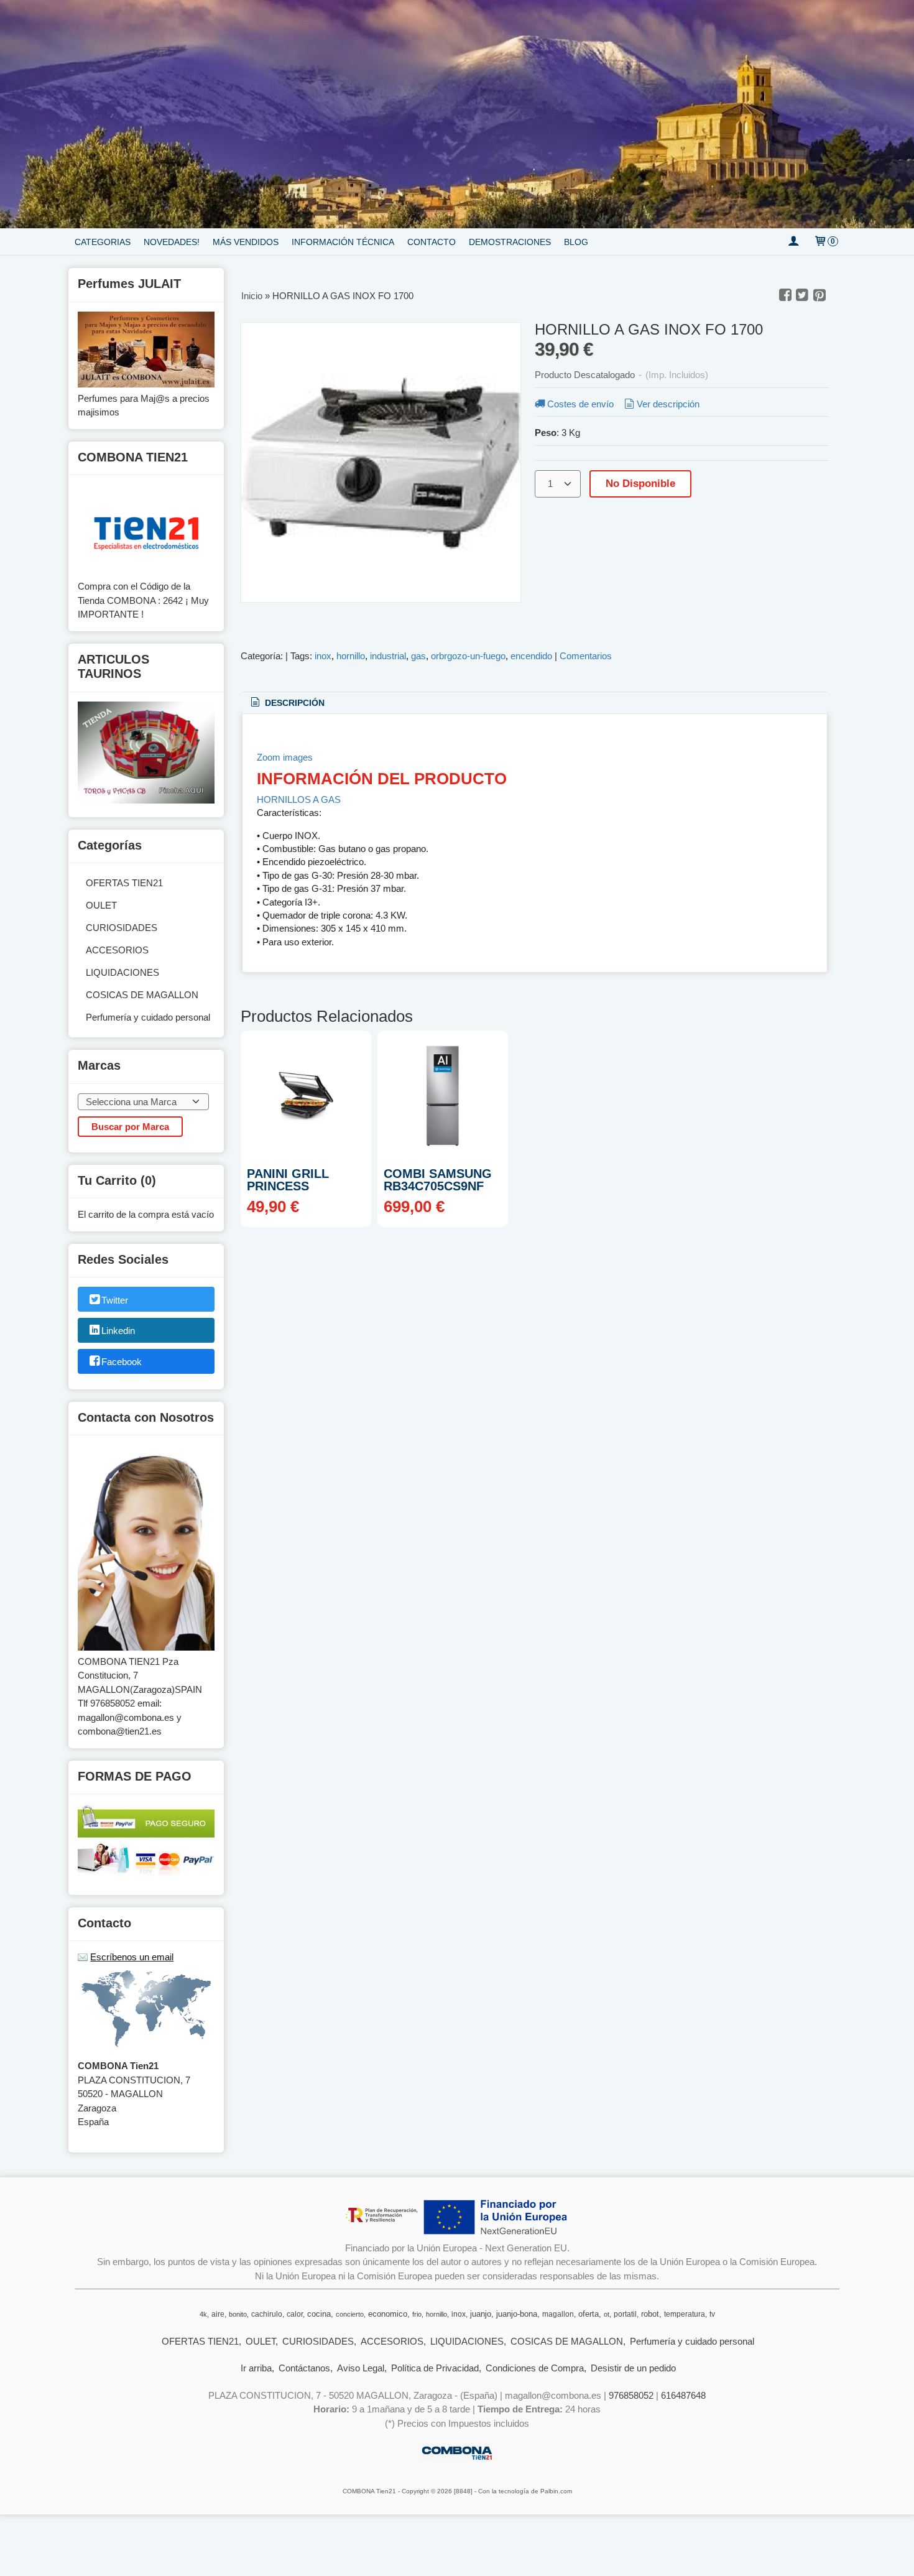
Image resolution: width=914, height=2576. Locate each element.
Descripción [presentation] (293, 703)
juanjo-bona (517, 2314)
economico (388, 2314)
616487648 (683, 2395)
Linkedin (118, 1331)
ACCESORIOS (117, 950)
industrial (388, 656)
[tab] (287, 703)
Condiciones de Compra (535, 2368)
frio (417, 2314)
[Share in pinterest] (819, 295)
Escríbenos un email (132, 1957)
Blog (576, 242)
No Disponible (640, 483)
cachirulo (267, 2314)
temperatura (685, 2314)
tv (712, 2314)
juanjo (481, 2314)
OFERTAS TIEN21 (124, 883)
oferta (589, 2314)
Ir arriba (256, 2368)
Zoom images (285, 757)
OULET (101, 905)
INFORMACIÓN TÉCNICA (343, 242)
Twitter (115, 1300)
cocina (319, 2314)
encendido (531, 656)
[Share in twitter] (802, 295)
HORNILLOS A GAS (299, 799)
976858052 (631, 2395)
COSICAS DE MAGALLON (142, 995)
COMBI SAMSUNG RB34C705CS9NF (438, 1180)
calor (295, 2314)
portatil (625, 2314)
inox (323, 656)
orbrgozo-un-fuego (468, 656)
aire (218, 2314)
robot (650, 2314)
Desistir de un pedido (633, 2368)
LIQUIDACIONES (122, 972)
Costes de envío (580, 404)
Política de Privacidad (435, 2368)
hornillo (351, 656)
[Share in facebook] (785, 295)
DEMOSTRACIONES (510, 242)
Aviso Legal (361, 2368)
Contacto (432, 242)
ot (607, 2314)
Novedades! (172, 242)
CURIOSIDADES (122, 928)
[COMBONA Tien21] (457, 114)
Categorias (103, 242)
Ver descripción (668, 404)
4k (203, 2314)
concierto (350, 2314)
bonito (238, 2314)
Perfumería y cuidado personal (148, 1017)
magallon (558, 2314)
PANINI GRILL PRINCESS (288, 1180)
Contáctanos (304, 2368)
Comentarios (586, 656)
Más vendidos (246, 242)
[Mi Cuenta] (793, 242)
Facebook (122, 1362)
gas (418, 656)
